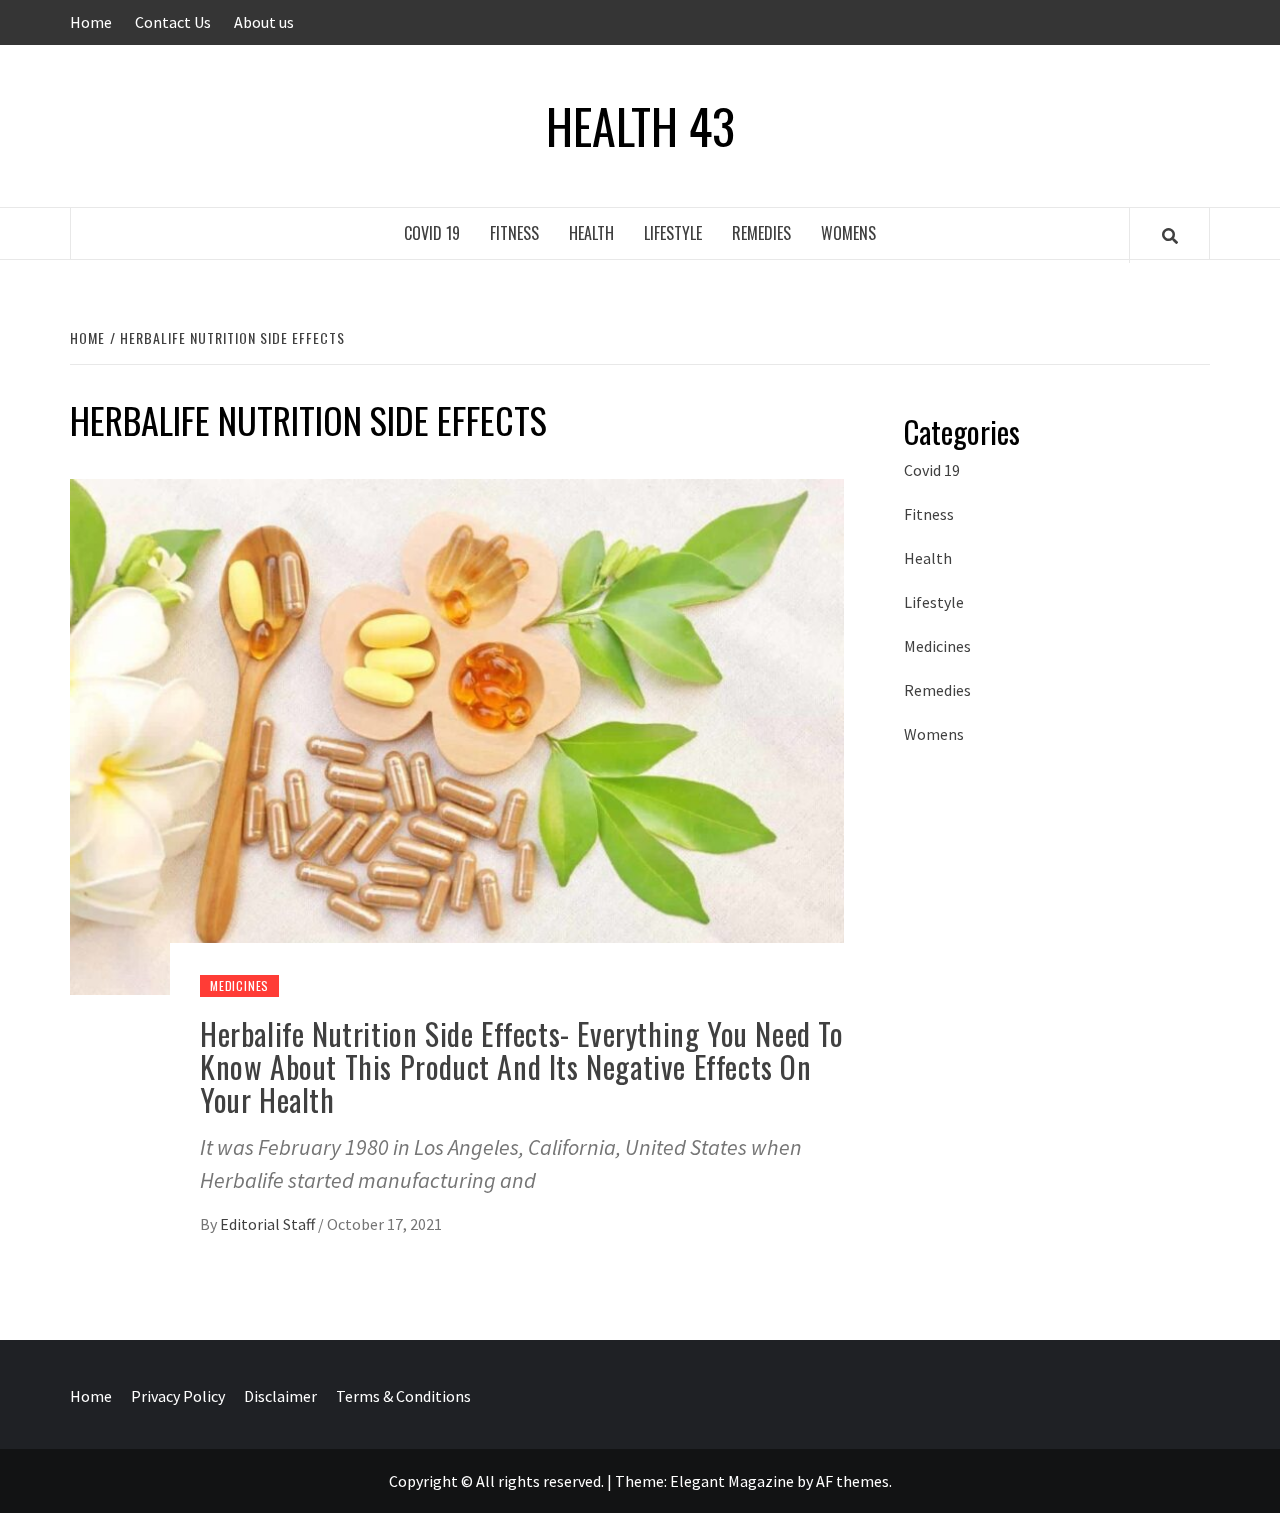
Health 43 (640, 126)
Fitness (514, 233)
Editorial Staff (269, 1224)
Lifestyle (673, 233)
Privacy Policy (178, 1396)
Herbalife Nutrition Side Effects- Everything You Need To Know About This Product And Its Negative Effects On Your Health (522, 1066)
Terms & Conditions (403, 1396)
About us (264, 22)
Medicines (239, 985)
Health (591, 233)
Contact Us (173, 22)
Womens (848, 233)
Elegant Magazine (732, 1481)
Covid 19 (432, 233)
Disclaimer (280, 1396)
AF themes (852, 1481)
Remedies (761, 233)
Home (91, 22)
